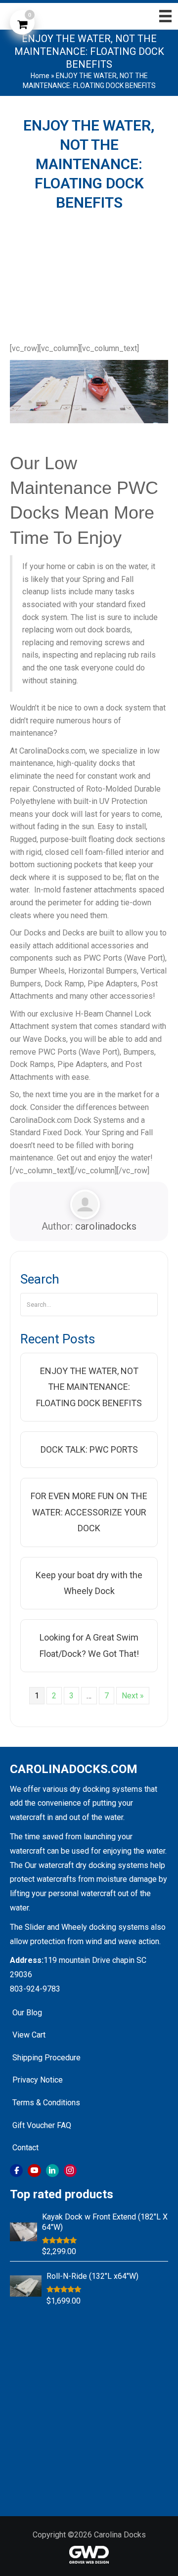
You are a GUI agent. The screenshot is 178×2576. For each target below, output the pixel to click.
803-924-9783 (35, 1989)
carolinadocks (106, 1226)
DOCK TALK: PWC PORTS (89, 1449)
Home (40, 76)
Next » (133, 1696)
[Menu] (162, 16)
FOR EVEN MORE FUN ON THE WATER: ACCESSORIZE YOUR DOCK (89, 1512)
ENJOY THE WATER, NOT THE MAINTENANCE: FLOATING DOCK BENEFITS (89, 1387)
